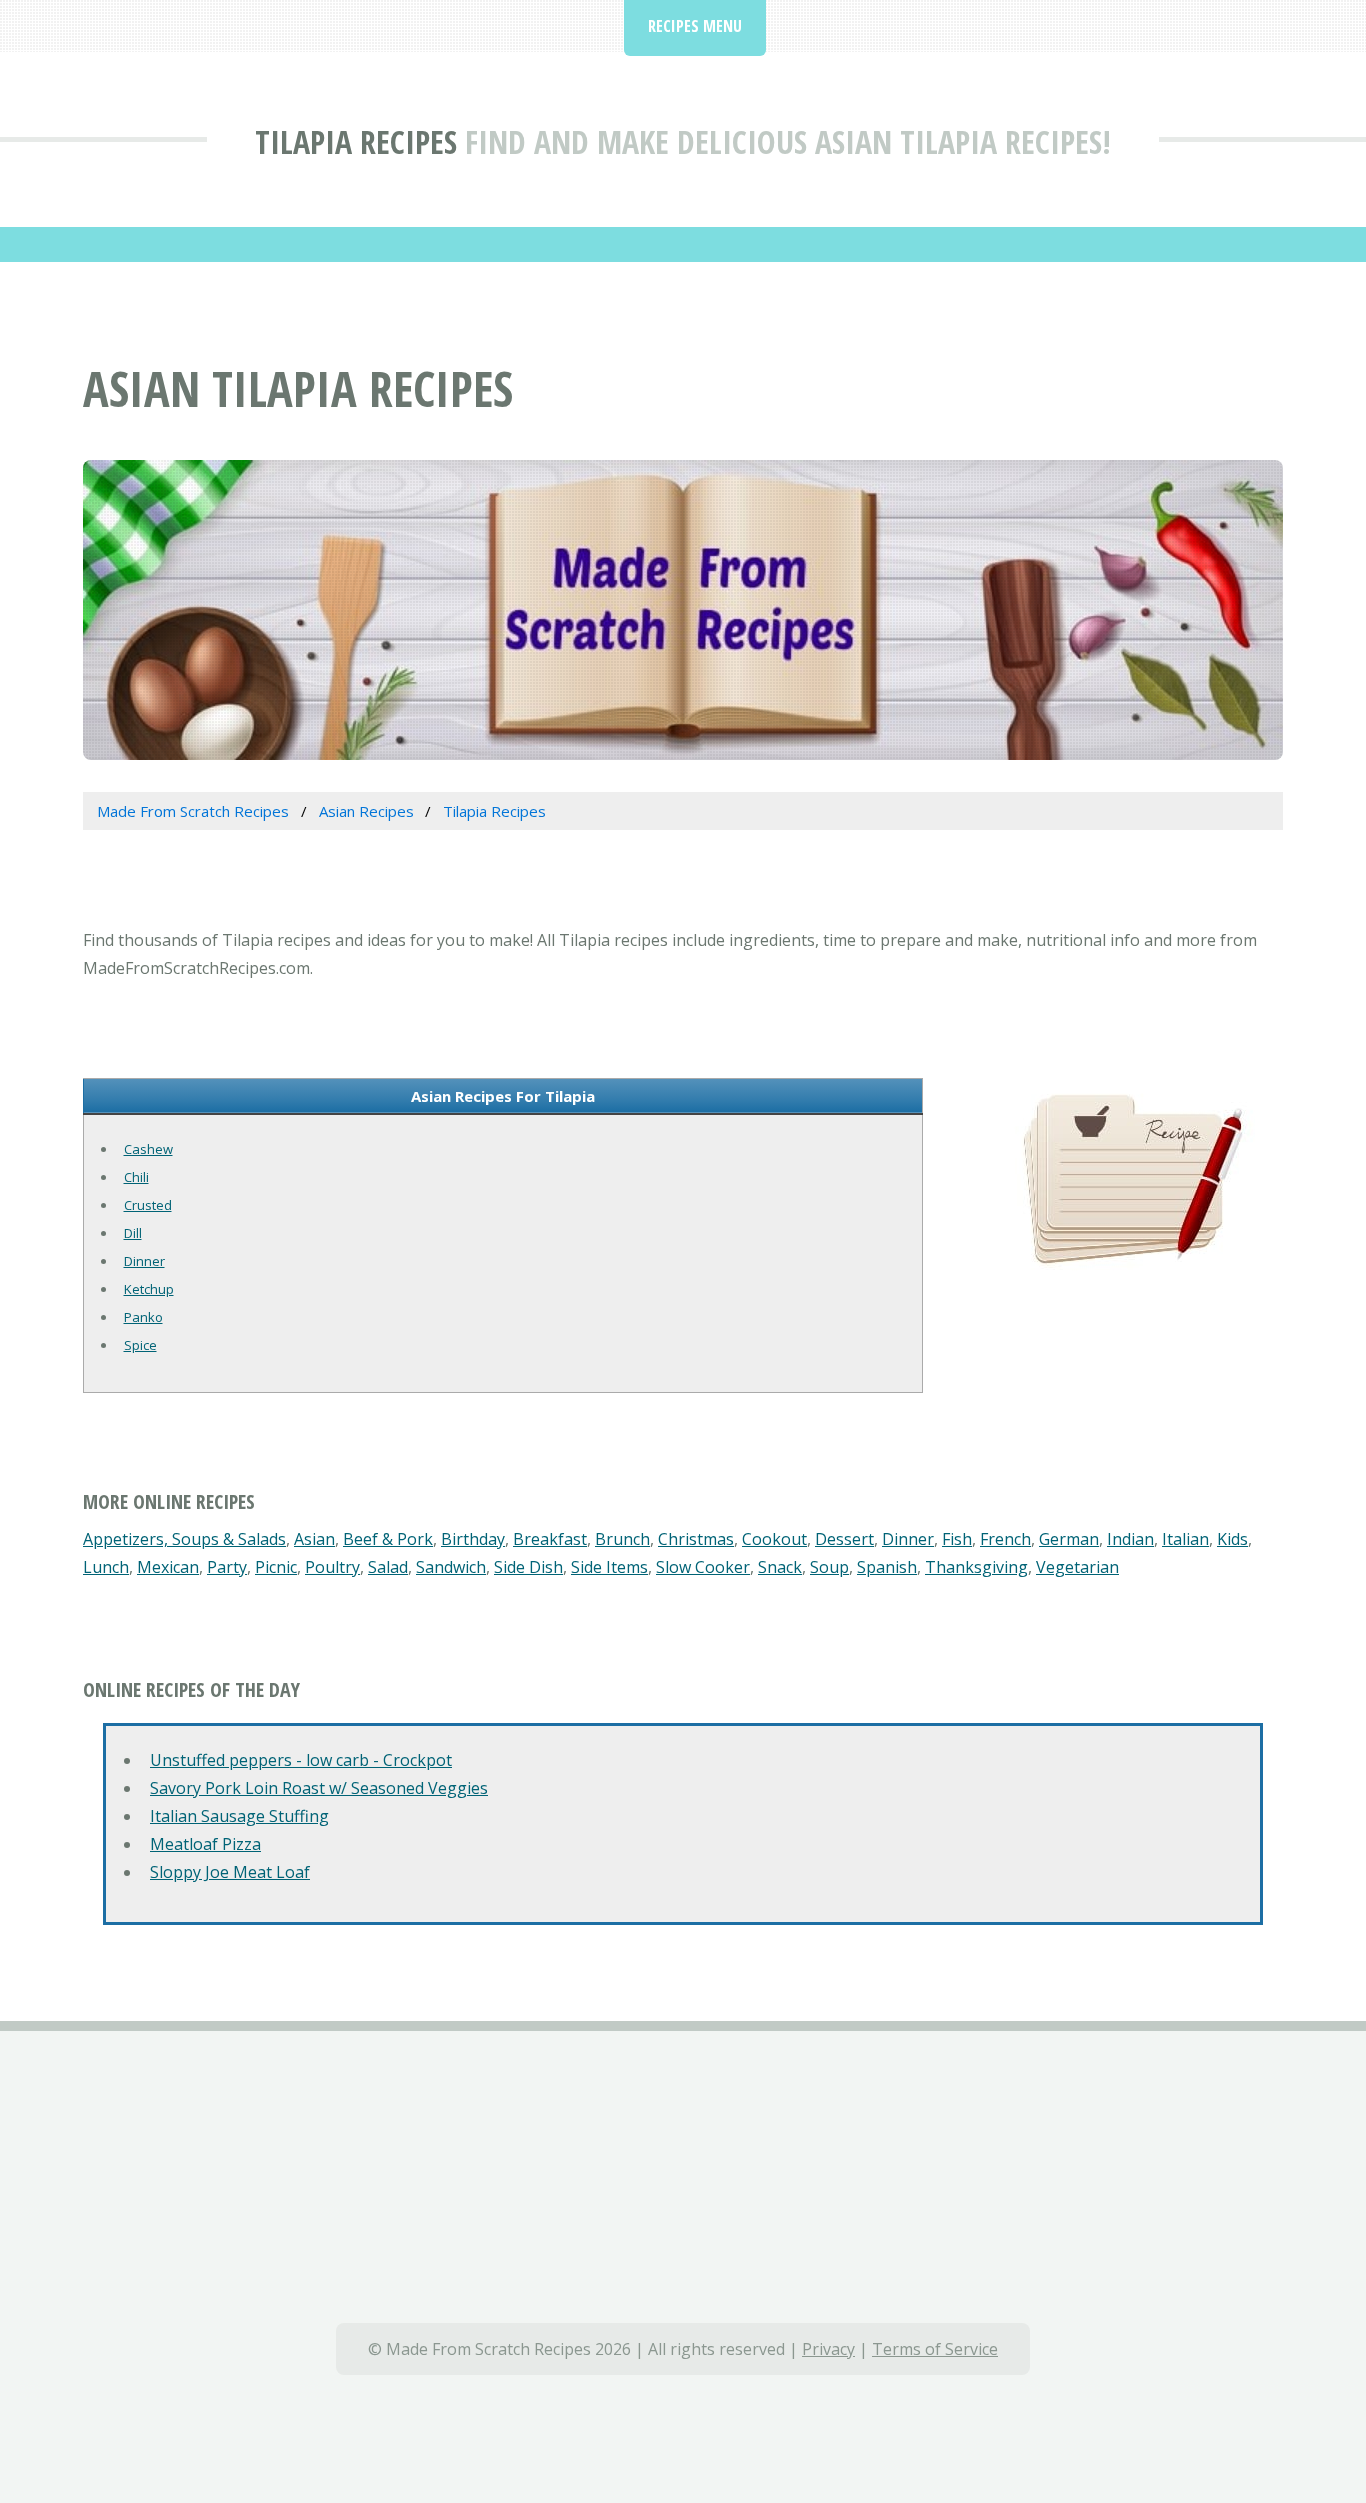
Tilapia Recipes (356, 141)
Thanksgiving (976, 1567)
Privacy (828, 2349)
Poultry (332, 1567)
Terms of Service (935, 2349)
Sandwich (451, 1567)
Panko (143, 1317)
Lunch (106, 1567)
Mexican (168, 1567)
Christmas (696, 1539)
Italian (1185, 1539)
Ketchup (149, 1289)
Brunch (622, 1539)
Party (227, 1567)
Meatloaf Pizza (205, 1844)
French (1005, 1539)
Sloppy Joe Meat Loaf (230, 1872)
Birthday (473, 1539)
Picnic (276, 1567)
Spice (140, 1345)
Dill (133, 1233)
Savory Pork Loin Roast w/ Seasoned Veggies (319, 1788)
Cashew (148, 1149)
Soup (829, 1567)
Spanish (887, 1567)
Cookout (774, 1539)
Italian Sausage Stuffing (239, 1816)
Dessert (844, 1539)
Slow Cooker (703, 1567)
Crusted (148, 1205)
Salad (388, 1567)
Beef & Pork (388, 1539)
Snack (780, 1567)
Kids (1232, 1539)
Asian (314, 1539)
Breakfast (550, 1539)
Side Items (609, 1567)
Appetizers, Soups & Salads (184, 1539)
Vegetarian (1077, 1567)
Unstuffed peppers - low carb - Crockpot (301, 1760)
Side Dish (528, 1567)
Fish (957, 1539)
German (1069, 1539)
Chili (136, 1177)
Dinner (144, 1261)
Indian (1130, 1539)
